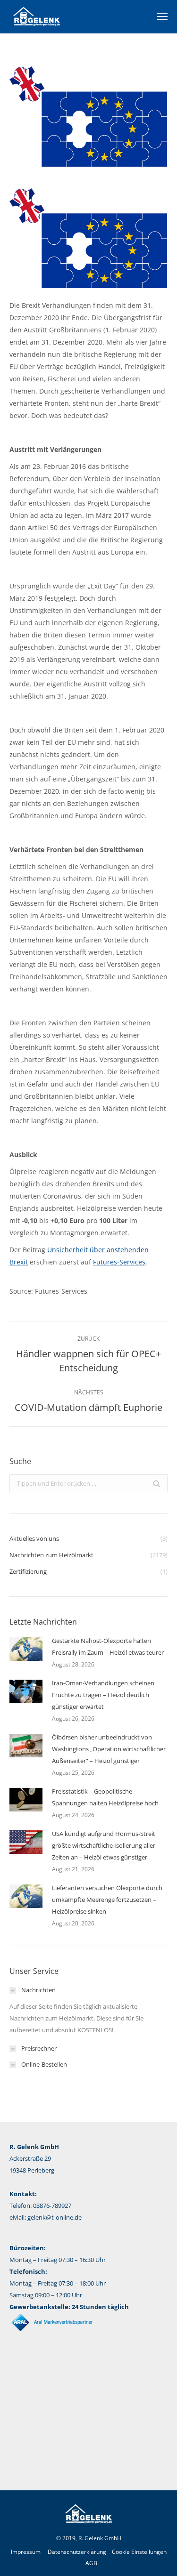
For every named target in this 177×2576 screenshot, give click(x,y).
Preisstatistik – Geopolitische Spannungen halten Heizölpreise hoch (105, 1797)
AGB (91, 2563)
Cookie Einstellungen (139, 2552)
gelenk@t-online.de (55, 2217)
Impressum (26, 2552)
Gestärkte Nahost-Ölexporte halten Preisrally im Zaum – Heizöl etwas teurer (108, 1646)
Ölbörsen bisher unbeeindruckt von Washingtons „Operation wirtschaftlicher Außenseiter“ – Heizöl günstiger (109, 1749)
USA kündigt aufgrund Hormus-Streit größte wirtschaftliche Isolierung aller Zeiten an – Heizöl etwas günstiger (104, 1845)
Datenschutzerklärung (77, 2552)
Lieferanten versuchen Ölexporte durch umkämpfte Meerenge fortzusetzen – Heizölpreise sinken (107, 1900)
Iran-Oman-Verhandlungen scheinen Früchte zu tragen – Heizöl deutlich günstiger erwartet (103, 1695)
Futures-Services (119, 1262)
